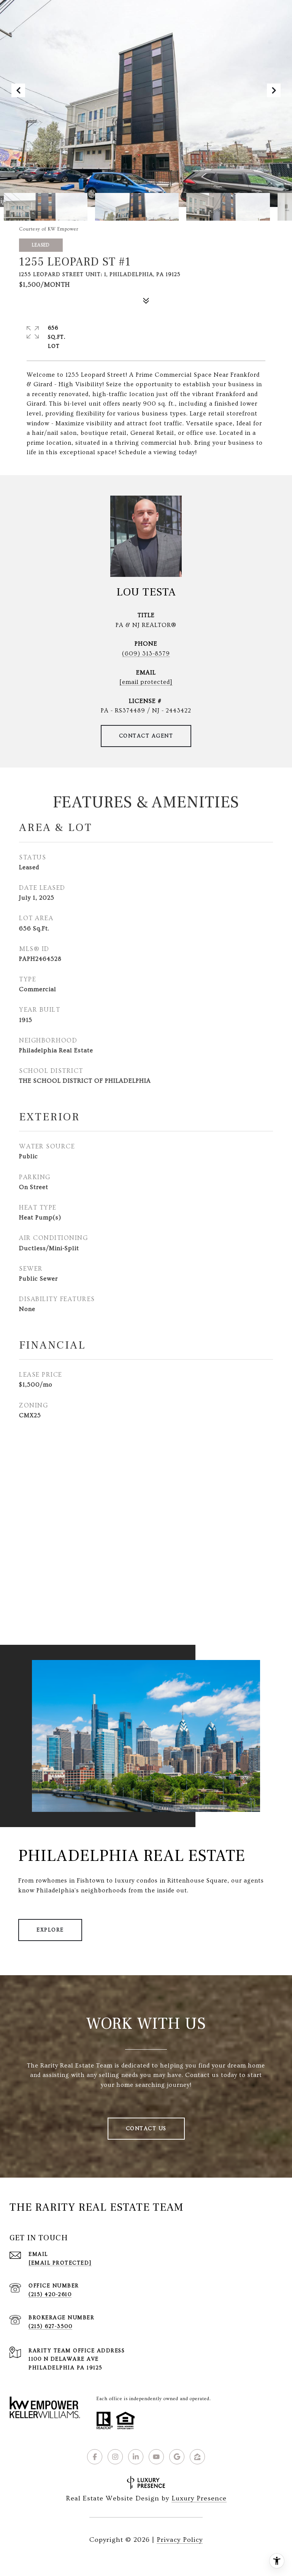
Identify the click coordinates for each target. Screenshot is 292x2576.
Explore (50, 1930)
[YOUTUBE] (156, 2457)
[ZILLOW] (197, 2457)
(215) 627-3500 (50, 2326)
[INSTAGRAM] (115, 2457)
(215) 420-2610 (50, 2295)
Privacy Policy (180, 2540)
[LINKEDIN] (136, 2457)
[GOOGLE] (177, 2457)
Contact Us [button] (146, 2129)
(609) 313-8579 (146, 654)
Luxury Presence (199, 2498)
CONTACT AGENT (146, 736)
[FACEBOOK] (95, 2457)
